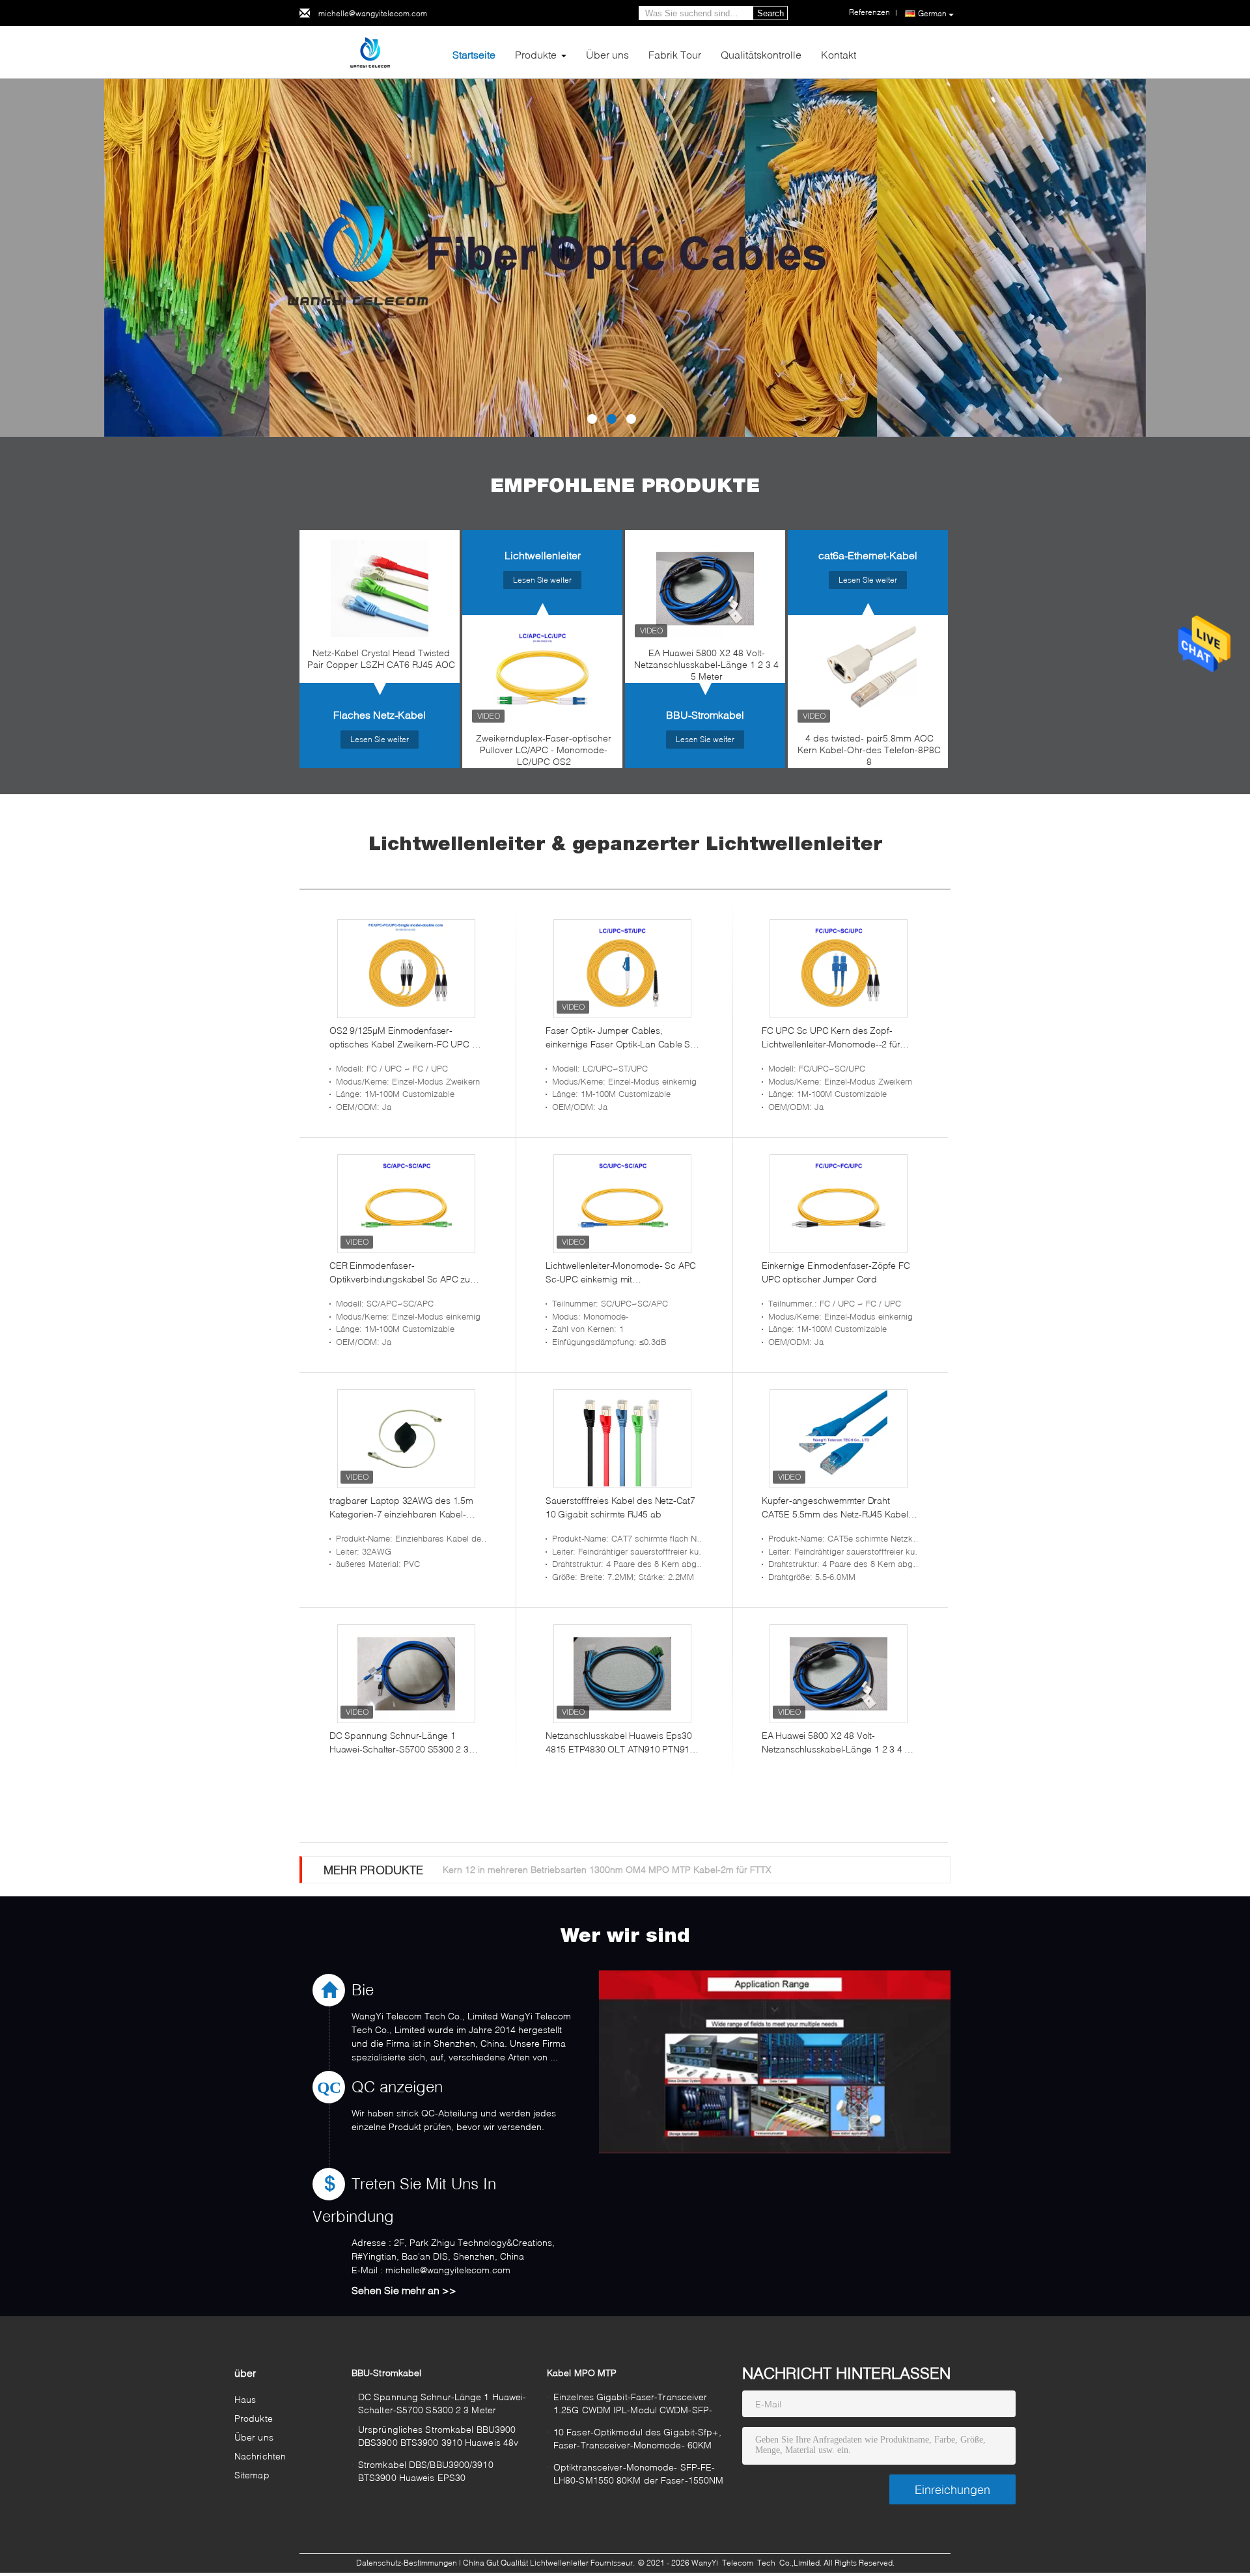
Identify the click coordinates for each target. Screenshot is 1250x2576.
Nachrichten (260, 2456)
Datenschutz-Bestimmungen (407, 2563)
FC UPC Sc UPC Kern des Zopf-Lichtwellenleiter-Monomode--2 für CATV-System (831, 1038)
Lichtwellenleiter (543, 555)
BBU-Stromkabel (705, 714)
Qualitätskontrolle (761, 54)
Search (771, 13)
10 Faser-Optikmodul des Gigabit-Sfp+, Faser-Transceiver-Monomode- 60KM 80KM (637, 2440)
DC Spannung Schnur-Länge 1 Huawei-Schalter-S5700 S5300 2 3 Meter (399, 1743)
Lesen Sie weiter (380, 739)
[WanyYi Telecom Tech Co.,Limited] (371, 51)
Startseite (474, 54)
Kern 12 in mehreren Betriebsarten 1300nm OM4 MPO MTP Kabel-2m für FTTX (607, 1869)
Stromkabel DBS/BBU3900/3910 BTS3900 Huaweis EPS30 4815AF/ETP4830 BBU (426, 2473)
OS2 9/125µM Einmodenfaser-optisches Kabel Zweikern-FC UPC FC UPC (406, 1038)
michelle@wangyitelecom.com (373, 13)
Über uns (607, 54)
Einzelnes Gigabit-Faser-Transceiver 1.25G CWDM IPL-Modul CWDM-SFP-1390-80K (633, 2405)
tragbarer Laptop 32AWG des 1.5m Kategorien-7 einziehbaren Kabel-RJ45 (401, 1508)
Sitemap (252, 2475)
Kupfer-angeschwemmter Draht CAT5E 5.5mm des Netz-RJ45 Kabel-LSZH (837, 1508)
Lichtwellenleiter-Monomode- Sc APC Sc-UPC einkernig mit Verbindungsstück (621, 1273)
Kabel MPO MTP (582, 2373)
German (932, 13)
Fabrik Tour (675, 54)
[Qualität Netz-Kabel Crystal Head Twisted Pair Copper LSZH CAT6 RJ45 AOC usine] (380, 589)
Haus (245, 2399)
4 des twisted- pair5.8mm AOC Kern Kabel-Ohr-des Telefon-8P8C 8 (869, 750)
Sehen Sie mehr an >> (404, 2290)
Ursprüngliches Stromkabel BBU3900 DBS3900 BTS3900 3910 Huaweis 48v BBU (438, 2438)
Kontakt (839, 54)
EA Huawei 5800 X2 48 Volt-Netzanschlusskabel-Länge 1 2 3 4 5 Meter (706, 664)
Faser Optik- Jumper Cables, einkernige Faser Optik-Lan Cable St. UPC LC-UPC (620, 1038)
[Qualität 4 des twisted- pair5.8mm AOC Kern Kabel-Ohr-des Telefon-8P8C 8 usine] (868, 674)
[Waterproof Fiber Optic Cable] (625, 258)
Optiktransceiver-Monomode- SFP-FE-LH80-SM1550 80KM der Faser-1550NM (638, 2473)
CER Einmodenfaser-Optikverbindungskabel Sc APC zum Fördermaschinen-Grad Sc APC (404, 1273)
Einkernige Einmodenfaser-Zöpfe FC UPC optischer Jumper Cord (836, 1272)
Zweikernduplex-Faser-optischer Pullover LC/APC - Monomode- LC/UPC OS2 (544, 750)
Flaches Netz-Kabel (380, 714)
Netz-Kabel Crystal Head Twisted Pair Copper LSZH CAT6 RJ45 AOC (381, 658)
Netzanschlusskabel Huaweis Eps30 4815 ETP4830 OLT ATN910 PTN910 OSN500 (620, 1743)
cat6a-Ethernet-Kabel (868, 555)
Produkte (536, 54)
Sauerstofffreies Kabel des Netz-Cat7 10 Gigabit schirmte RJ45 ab (620, 1507)
